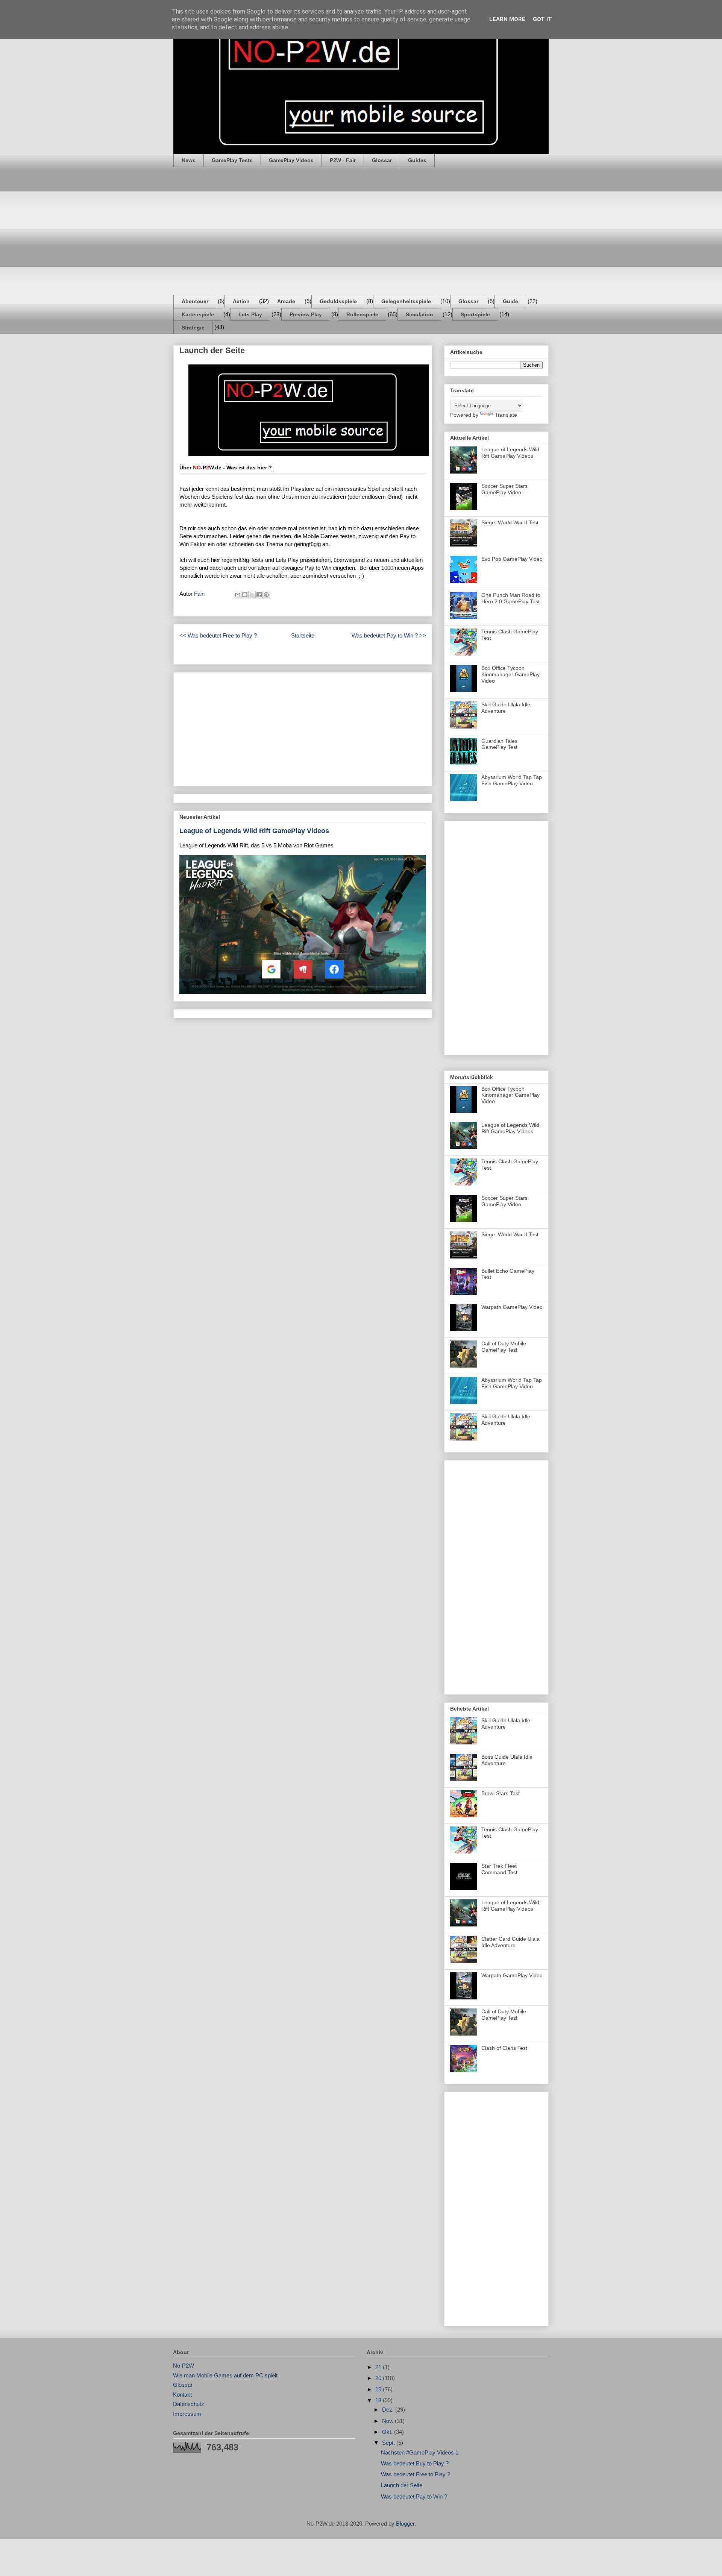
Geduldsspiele (338, 301)
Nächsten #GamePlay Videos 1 (420, 2452)
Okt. (388, 2432)
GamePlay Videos (291, 160)
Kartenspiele (198, 314)
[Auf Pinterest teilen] (266, 595)
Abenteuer (195, 301)
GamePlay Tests (232, 160)
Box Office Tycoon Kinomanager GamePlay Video (510, 674)
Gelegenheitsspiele (406, 301)
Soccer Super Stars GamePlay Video (504, 489)
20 (379, 2378)
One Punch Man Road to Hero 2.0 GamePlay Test (511, 598)
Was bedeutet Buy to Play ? (415, 2463)
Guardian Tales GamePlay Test (499, 744)
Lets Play (250, 314)
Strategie (193, 328)
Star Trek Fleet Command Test (499, 1869)
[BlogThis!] (245, 595)
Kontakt (182, 2395)
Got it (542, 19)
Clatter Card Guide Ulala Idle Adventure (510, 1942)
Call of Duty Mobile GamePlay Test (504, 1347)
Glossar (382, 160)
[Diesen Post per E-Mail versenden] (238, 595)
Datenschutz (189, 2404)
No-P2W (184, 2366)
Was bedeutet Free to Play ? (416, 2474)
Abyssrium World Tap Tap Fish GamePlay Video (512, 780)
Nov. (388, 2421)
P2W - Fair (343, 160)
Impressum (187, 2414)
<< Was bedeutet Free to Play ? (218, 635)
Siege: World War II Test (510, 522)
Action (241, 301)
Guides (417, 160)
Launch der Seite (402, 2485)
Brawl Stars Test (501, 1793)
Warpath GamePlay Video (512, 1307)
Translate (506, 415)
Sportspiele (475, 314)
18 (379, 2400)
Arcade (286, 301)
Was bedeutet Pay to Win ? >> (389, 635)
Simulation (419, 314)
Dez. (389, 2410)
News (189, 160)
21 (379, 2367)
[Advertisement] (361, 231)
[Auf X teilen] (252, 595)
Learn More (507, 19)
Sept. (389, 2443)
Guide (510, 301)
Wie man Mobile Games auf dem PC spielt (225, 2375)
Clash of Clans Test (504, 2048)
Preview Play (306, 314)
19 (379, 2389)
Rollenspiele (362, 314)
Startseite (303, 635)
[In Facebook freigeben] (259, 595)
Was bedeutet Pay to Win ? (414, 2496)
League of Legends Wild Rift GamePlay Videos (254, 831)
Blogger (405, 2524)
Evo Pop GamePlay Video (512, 559)
